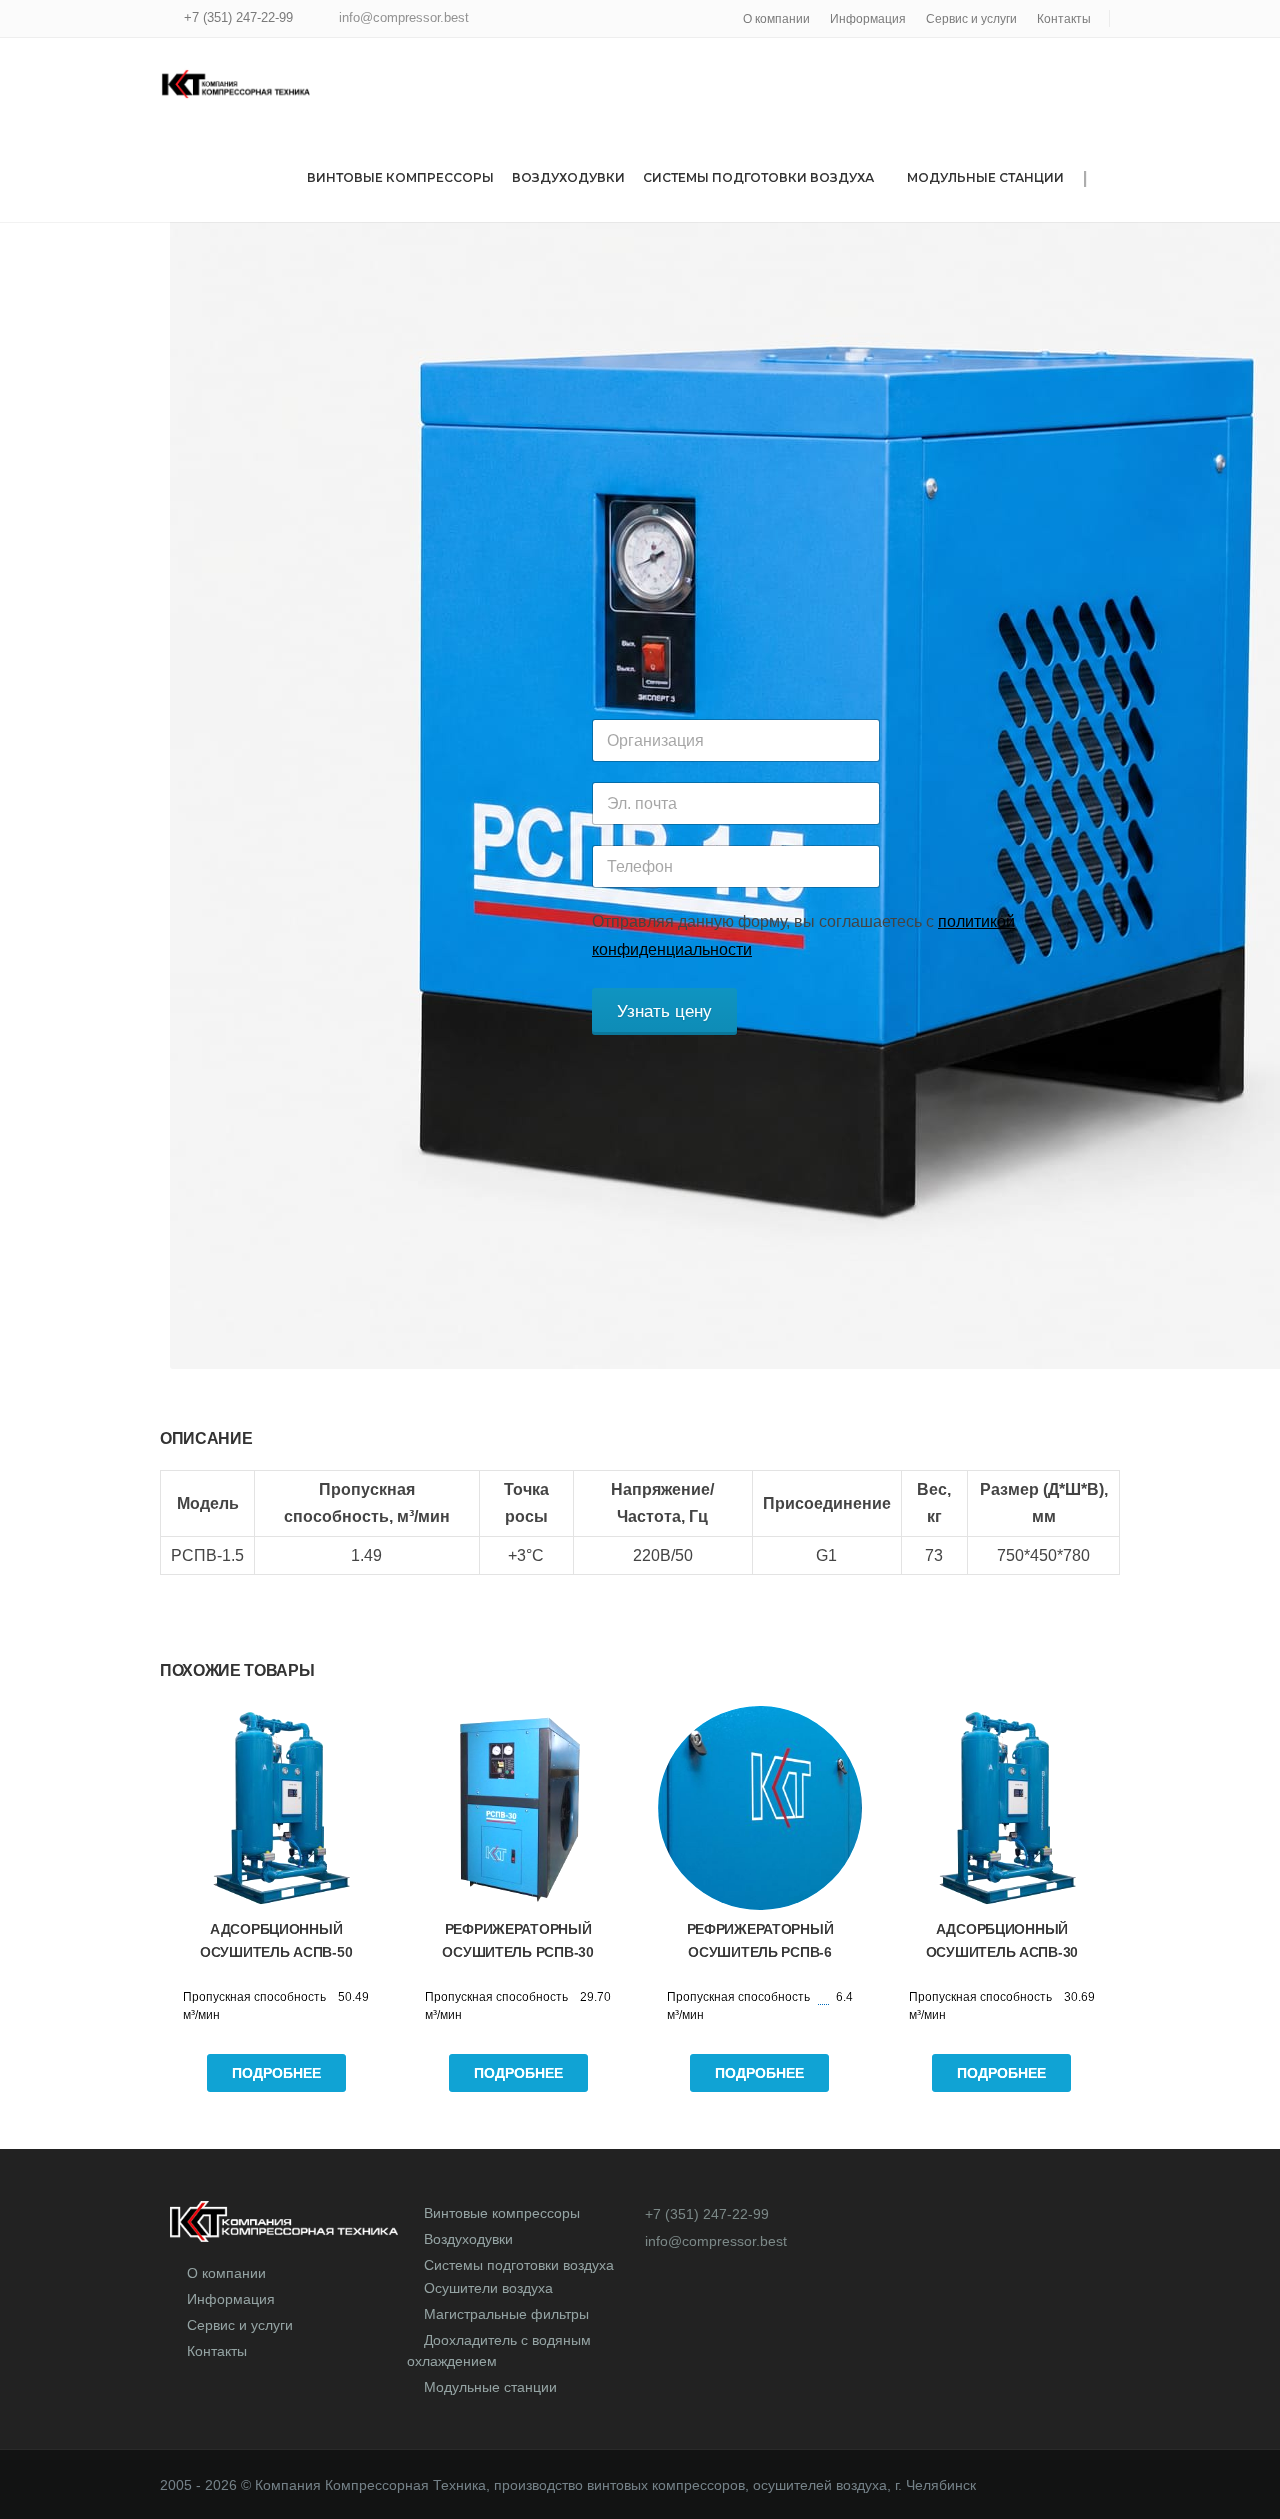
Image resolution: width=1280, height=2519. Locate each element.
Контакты (1064, 19)
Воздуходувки (568, 177)
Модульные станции (985, 177)
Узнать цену (664, 1011)
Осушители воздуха (488, 2288)
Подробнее (276, 2073)
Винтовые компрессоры (400, 177)
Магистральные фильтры (506, 2314)
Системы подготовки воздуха (758, 177)
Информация (868, 19)
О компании (776, 19)
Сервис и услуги (971, 19)
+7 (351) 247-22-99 (238, 17)
